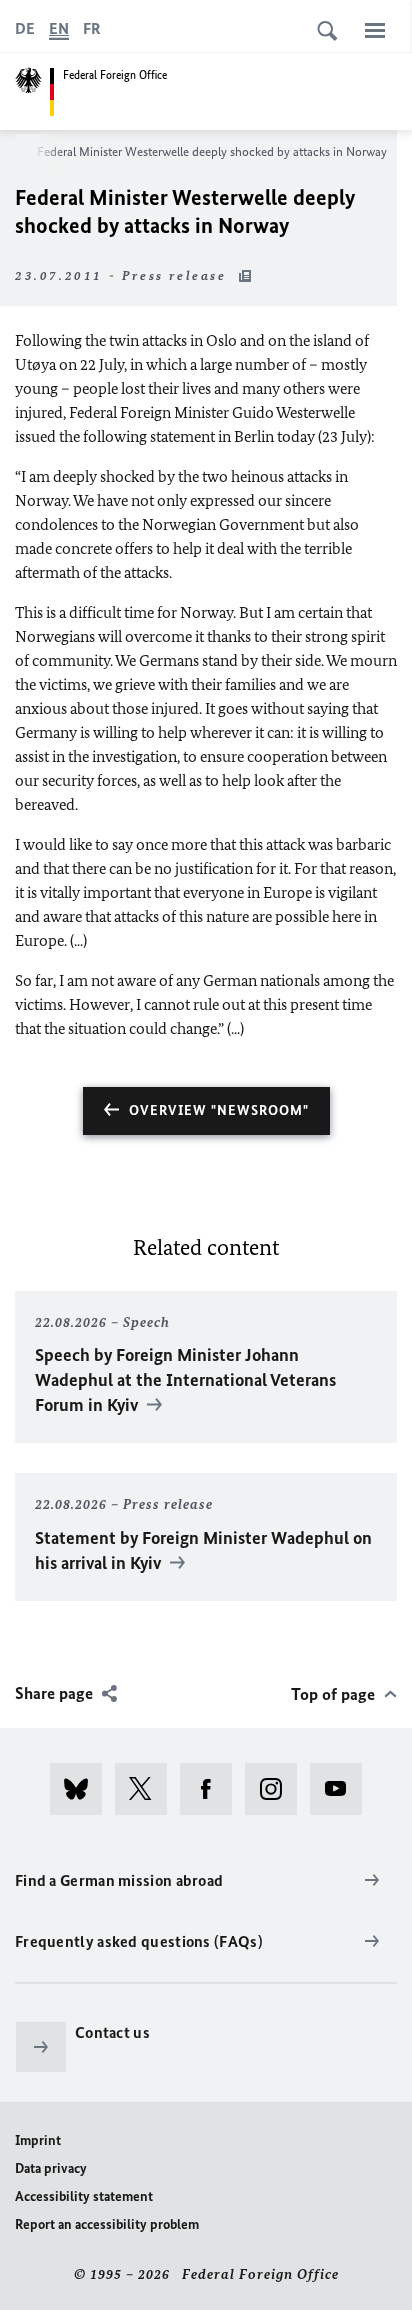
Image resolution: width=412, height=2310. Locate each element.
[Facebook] (212, 1789)
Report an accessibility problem (107, 2224)
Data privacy (51, 2168)
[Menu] (375, 30)
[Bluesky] (82, 1789)
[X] (147, 1789)
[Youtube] (342, 1789)
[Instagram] (277, 1789)
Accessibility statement (84, 2196)
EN (59, 28)
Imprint (38, 2140)
